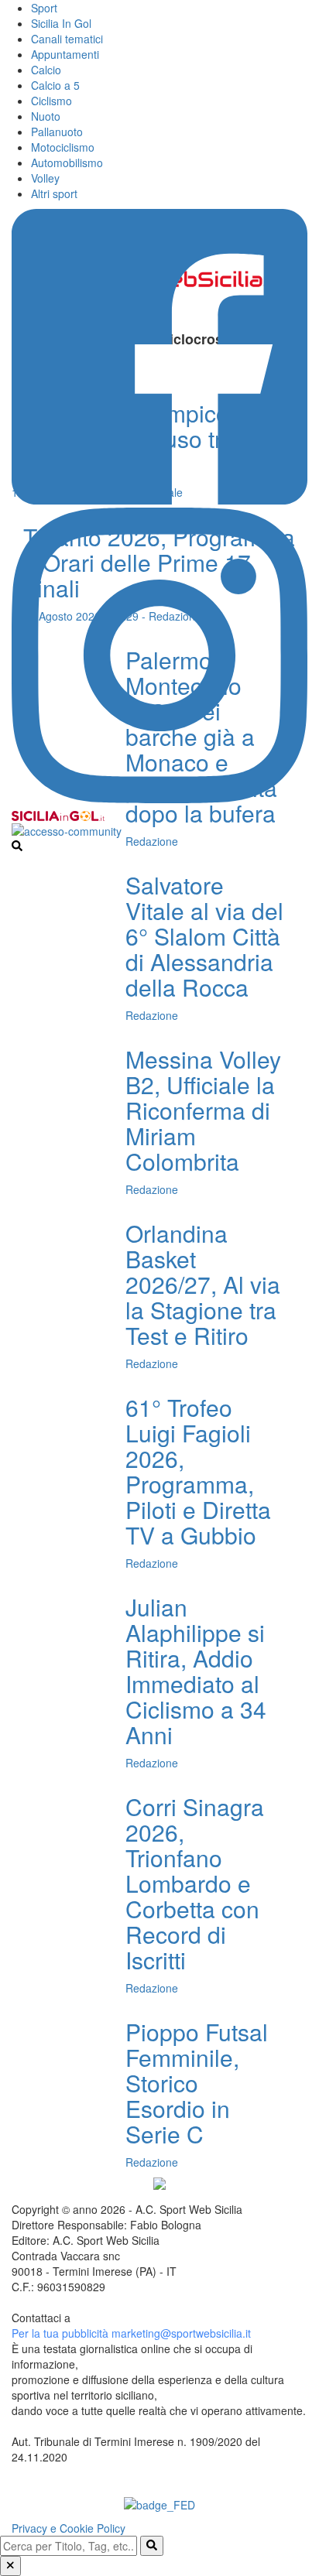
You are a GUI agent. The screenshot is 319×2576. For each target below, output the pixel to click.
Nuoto (46, 116)
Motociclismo (63, 147)
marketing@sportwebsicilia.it (181, 2333)
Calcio (46, 70)
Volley (45, 178)
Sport (44, 8)
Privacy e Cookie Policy (69, 2528)
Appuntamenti (65, 54)
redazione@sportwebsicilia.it (143, 2318)
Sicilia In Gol (61, 23)
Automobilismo (67, 162)
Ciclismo (51, 101)
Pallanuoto (57, 132)
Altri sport (54, 193)
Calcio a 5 (55, 85)
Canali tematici (67, 39)
